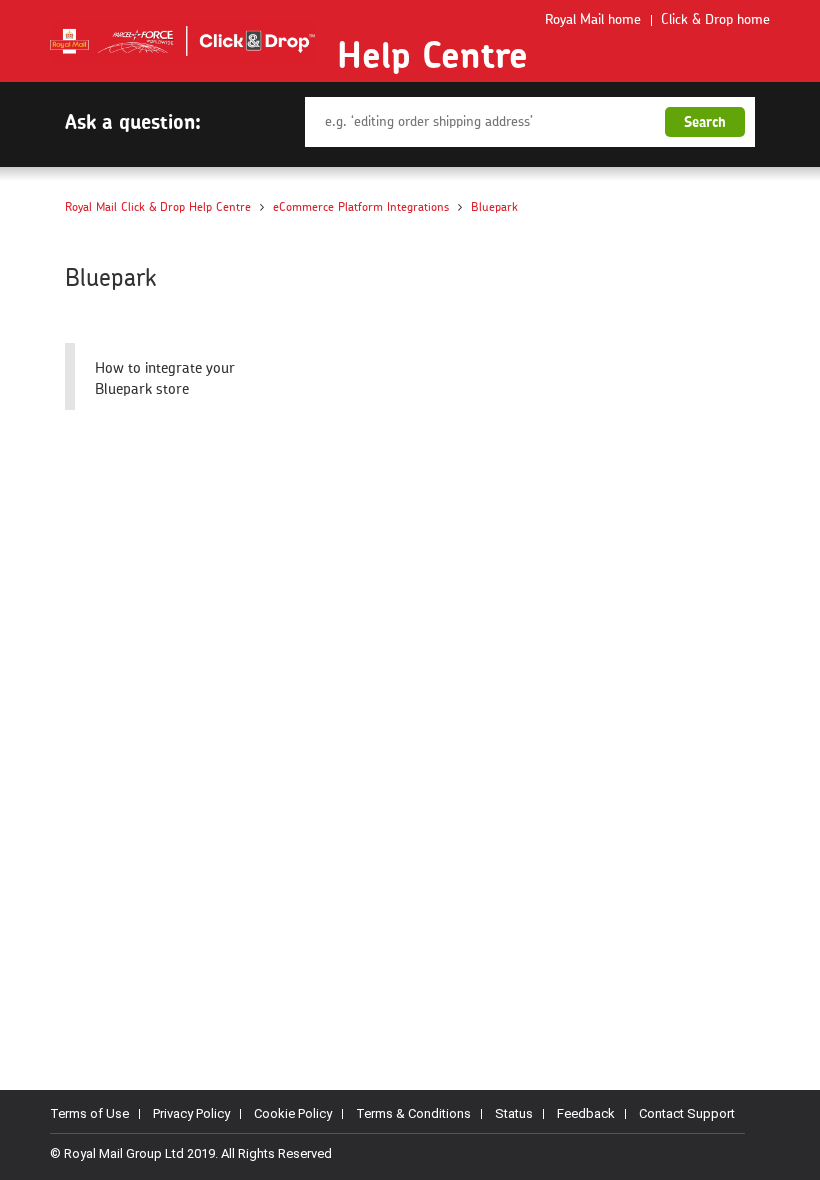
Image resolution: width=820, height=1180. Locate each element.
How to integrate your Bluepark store (165, 379)
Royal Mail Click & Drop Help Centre (158, 207)
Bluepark (494, 207)
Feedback (586, 1113)
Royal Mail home (593, 20)
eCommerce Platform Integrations (361, 207)
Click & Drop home (715, 20)
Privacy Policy (191, 1113)
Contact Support (687, 1113)
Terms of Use (89, 1113)
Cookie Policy (293, 1113)
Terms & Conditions (413, 1113)
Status (514, 1113)
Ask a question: (133, 121)
